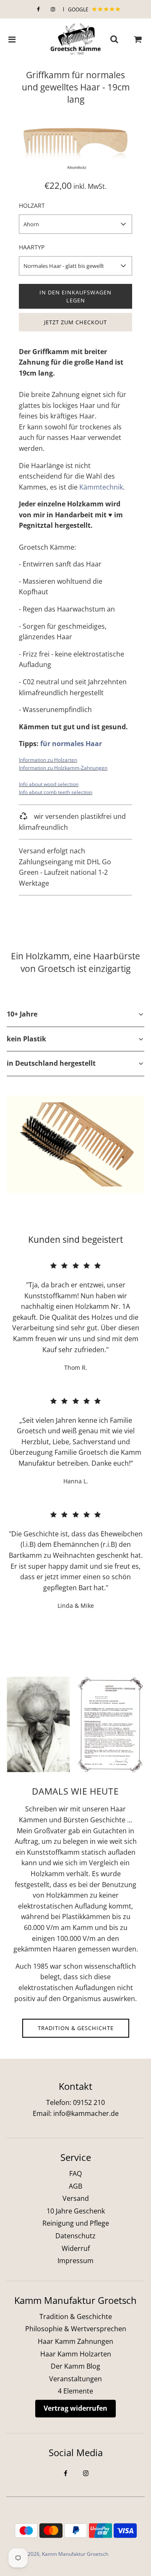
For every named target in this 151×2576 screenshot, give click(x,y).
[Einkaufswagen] (138, 40)
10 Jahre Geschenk (76, 2211)
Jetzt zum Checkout (75, 322)
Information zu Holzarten (48, 760)
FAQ (75, 2174)
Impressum (75, 2261)
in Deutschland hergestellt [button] (51, 1063)
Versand (76, 2198)
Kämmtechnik (101, 487)
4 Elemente (75, 2391)
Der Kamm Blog (75, 2366)
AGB (75, 2186)
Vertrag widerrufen (75, 2408)
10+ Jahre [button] (22, 1014)
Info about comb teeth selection (56, 792)
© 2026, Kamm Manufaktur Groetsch (65, 2554)
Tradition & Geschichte (76, 2028)
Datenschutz (75, 2236)
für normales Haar (71, 744)
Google (79, 9)
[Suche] (114, 40)
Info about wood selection (49, 784)
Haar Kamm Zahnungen (75, 2341)
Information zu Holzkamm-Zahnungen (63, 768)
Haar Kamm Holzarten (76, 2354)
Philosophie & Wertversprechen (76, 2329)
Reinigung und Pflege (76, 2223)
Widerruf (76, 2248)
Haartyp (32, 247)
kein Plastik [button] (26, 1039)
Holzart (32, 205)
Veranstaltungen (75, 2379)
